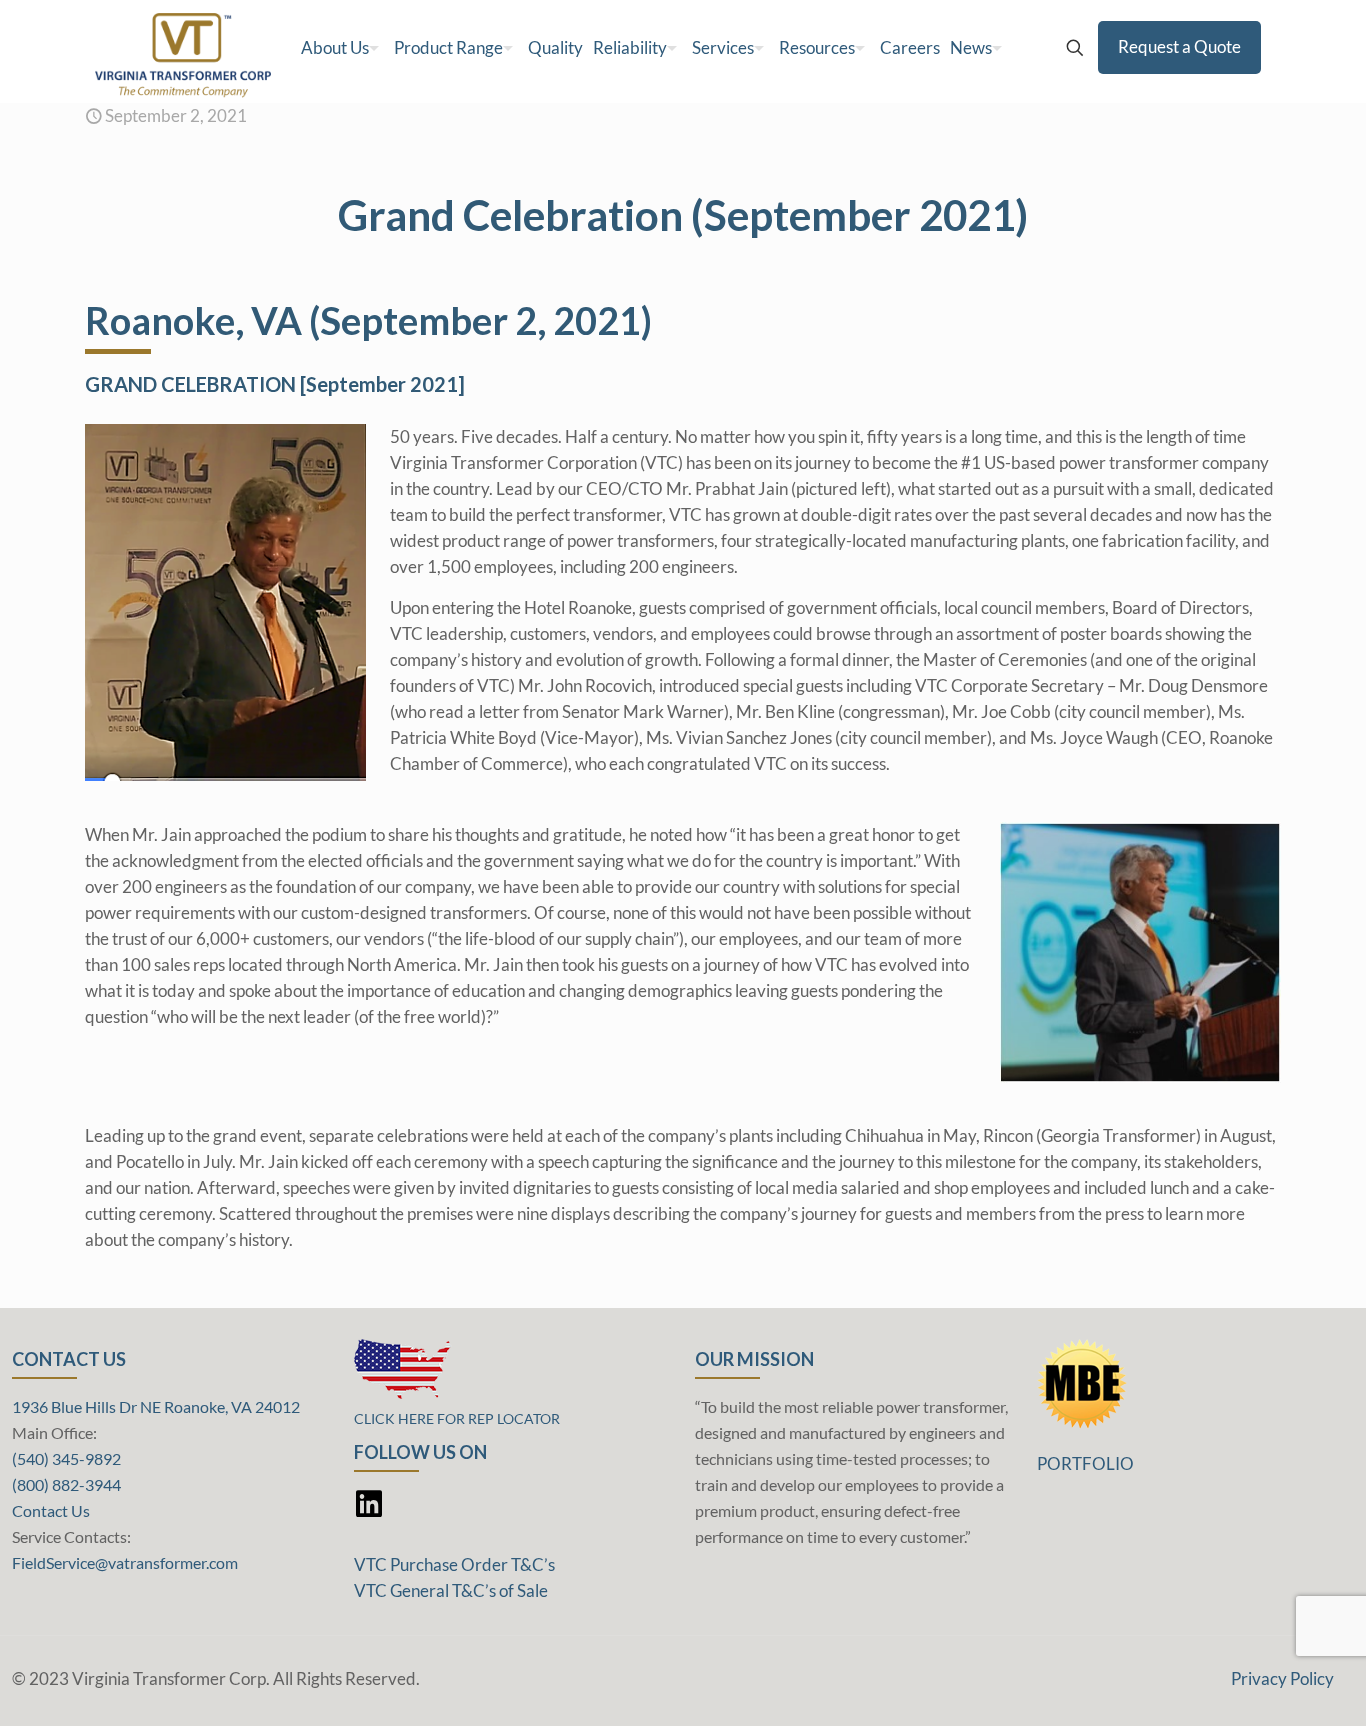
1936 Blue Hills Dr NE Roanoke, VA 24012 (156, 1406)
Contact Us (51, 1510)
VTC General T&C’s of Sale (451, 1590)
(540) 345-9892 (66, 1458)
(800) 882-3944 (66, 1484)
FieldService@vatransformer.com (125, 1562)
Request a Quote (1179, 46)
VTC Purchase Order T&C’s (454, 1564)
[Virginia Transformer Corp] (183, 48)
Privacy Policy (1282, 1678)
